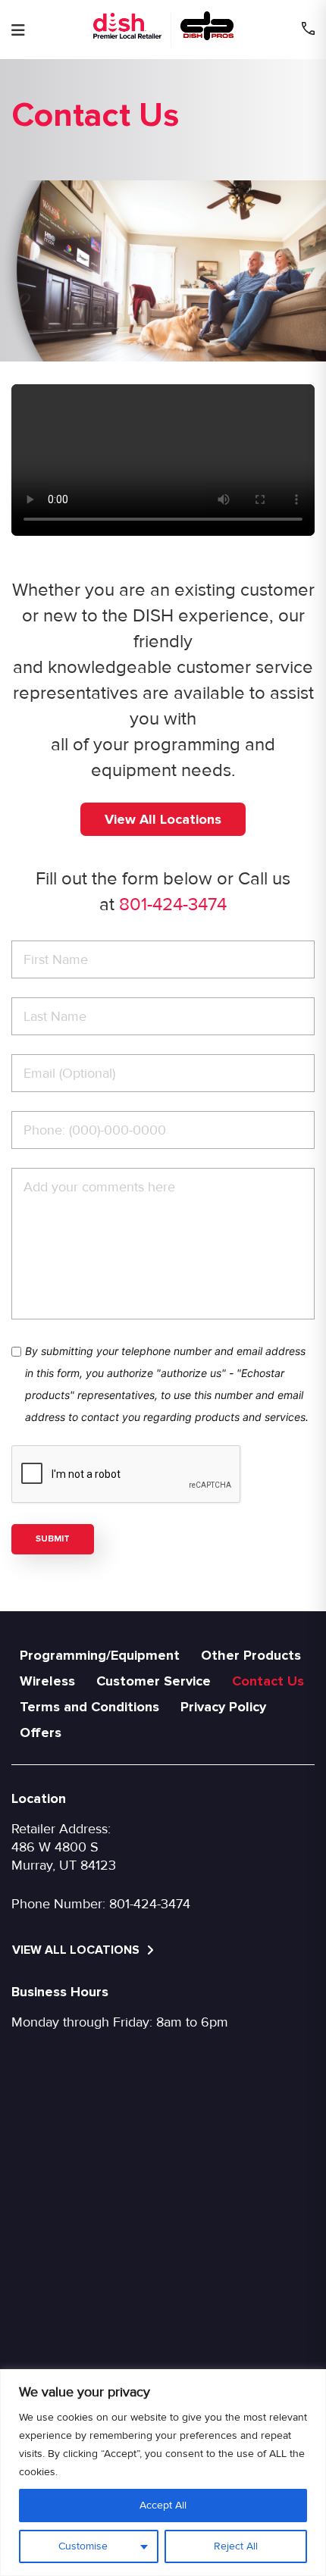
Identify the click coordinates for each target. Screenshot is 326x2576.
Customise (83, 2546)
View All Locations (163, 819)
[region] (163, 2473)
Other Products (251, 1655)
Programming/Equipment (100, 1655)
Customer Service (154, 1681)
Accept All (163, 2505)
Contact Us (268, 1681)
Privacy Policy (223, 1707)
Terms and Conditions (89, 1707)
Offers (41, 1732)
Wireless (47, 1681)
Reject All (236, 2546)
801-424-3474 (173, 905)
